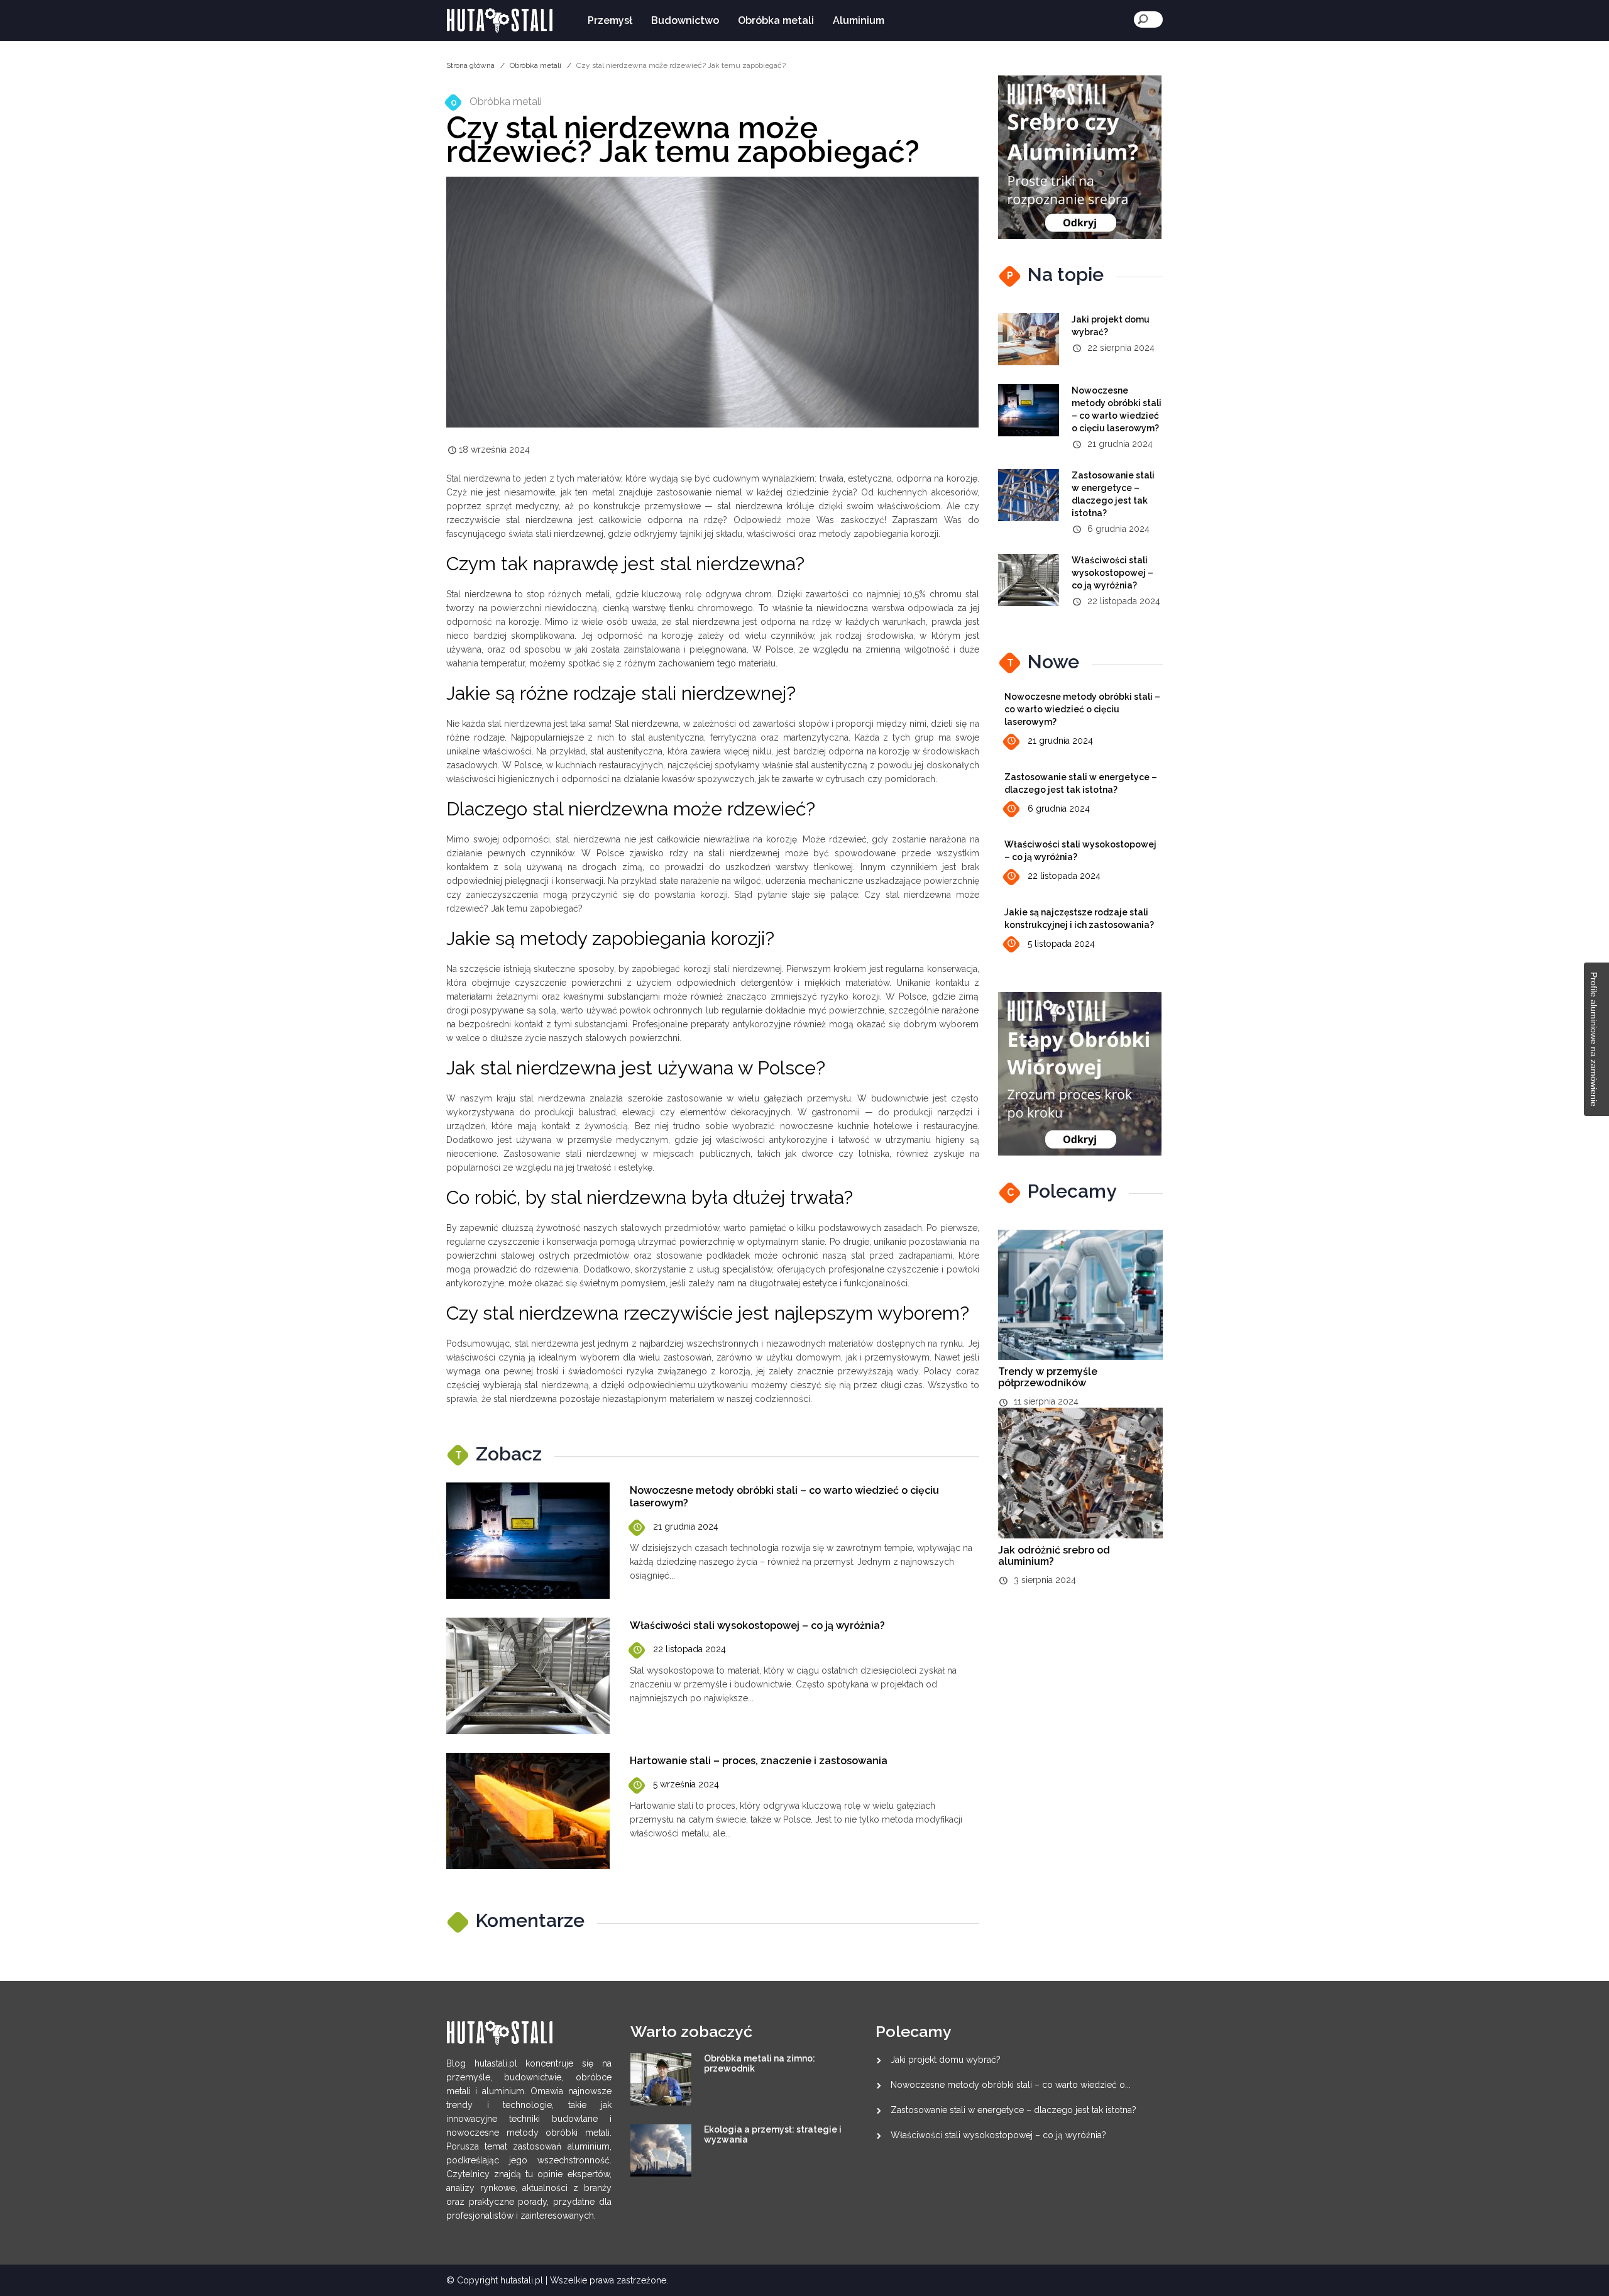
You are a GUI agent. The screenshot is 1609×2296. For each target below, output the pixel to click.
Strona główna (470, 65)
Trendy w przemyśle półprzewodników (1048, 1377)
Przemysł (610, 20)
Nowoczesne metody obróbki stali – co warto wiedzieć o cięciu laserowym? (1082, 709)
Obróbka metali (776, 20)
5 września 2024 (686, 1784)
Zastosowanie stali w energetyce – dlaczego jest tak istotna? (1013, 2110)
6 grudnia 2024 (1059, 809)
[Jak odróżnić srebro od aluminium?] (1080, 157)
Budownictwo (685, 20)
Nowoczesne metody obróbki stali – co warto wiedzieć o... (1011, 2085)
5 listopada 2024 (1061, 944)
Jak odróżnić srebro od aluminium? (1054, 1556)
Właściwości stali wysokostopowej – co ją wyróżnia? (757, 1625)
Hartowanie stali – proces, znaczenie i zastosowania (759, 1761)
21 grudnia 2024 (686, 1526)
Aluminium (859, 20)
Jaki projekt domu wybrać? (946, 2060)
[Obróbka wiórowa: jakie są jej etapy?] (1080, 1073)
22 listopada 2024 (689, 1649)
